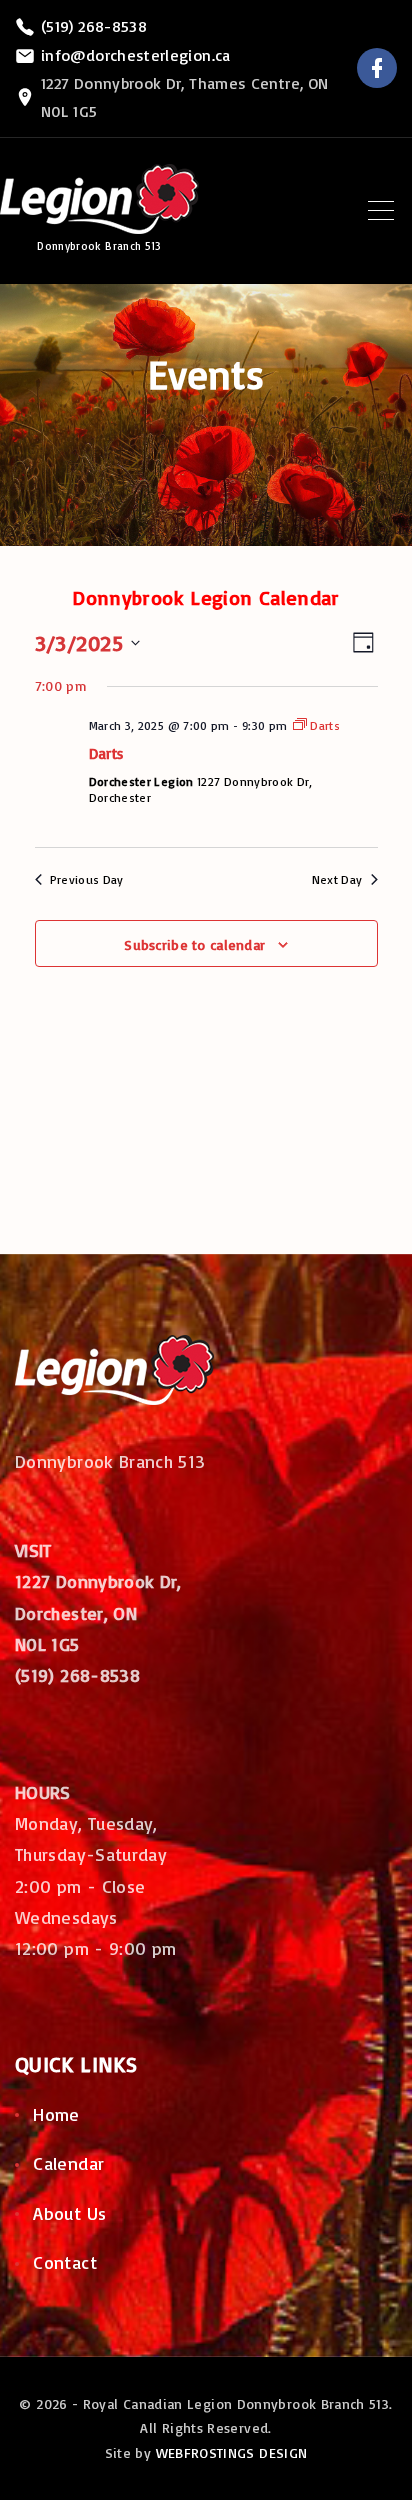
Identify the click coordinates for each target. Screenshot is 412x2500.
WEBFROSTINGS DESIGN (232, 2452)
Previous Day (87, 879)
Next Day (337, 879)
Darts (106, 753)
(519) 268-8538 (94, 26)
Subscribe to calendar (194, 944)
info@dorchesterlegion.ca (136, 55)
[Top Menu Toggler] (381, 211)
